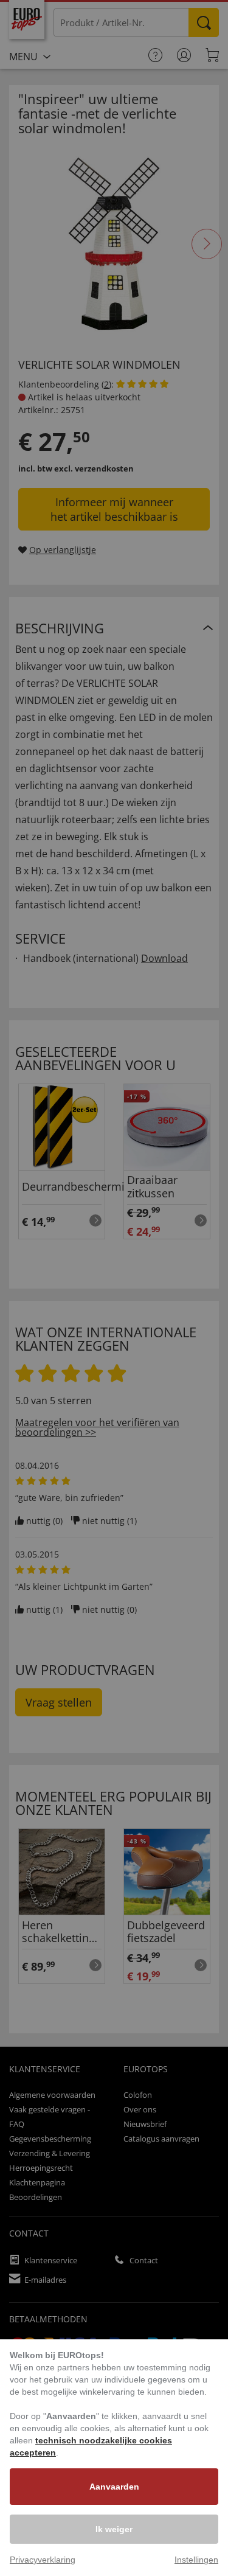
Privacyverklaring (43, 2560)
